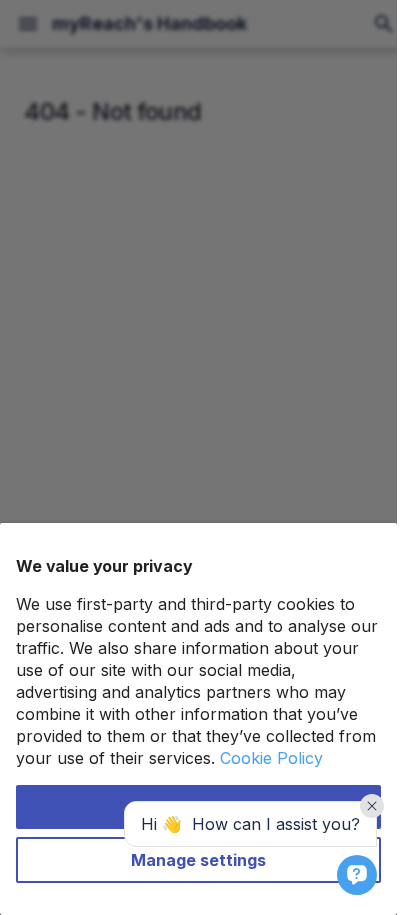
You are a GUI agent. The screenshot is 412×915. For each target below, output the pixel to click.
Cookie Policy (271, 758)
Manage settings (198, 860)
